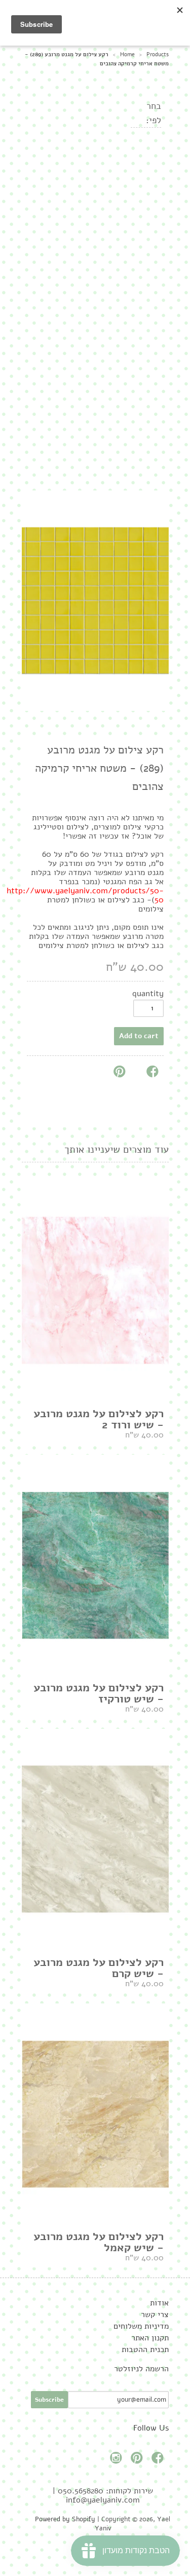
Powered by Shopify (65, 2519)
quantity (148, 994)
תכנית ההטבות (145, 2350)
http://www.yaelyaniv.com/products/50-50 (85, 895)
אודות (159, 2303)
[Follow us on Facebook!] (159, 2461)
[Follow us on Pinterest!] (138, 2461)
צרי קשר (155, 2315)
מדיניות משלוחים (141, 2326)
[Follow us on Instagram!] (118, 2461)
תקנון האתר (150, 2338)
